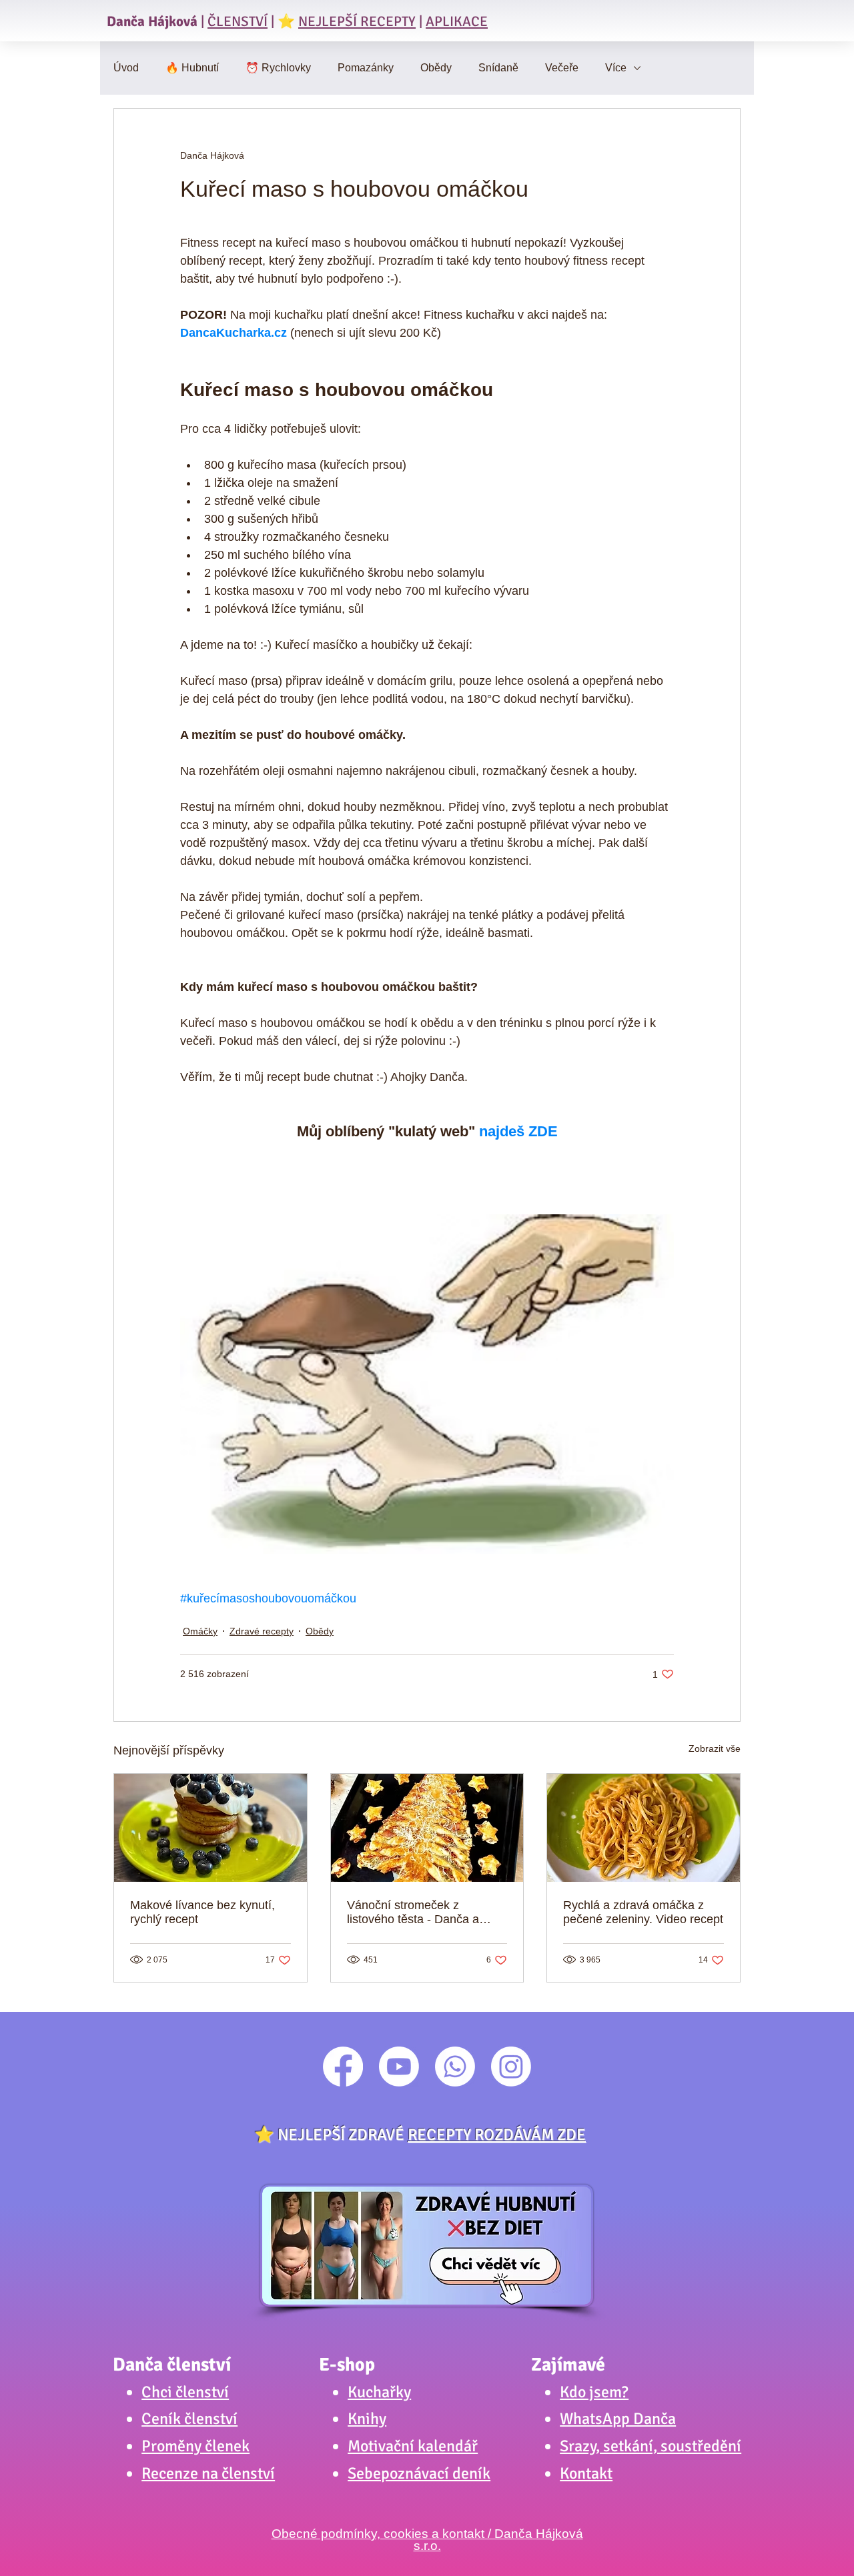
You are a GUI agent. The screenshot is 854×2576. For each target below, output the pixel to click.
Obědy (436, 68)
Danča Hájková (152, 21)
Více (616, 68)
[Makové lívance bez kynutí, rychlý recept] (210, 1828)
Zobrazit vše (715, 1748)
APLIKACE (457, 21)
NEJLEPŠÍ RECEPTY (357, 21)
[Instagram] (511, 2067)
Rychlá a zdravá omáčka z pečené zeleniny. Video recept (643, 1912)
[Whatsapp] (455, 2067)
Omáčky (200, 1631)
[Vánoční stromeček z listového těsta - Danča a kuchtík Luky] (427, 1828)
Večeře (562, 68)
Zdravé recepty (262, 1631)
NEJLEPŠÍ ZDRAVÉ (432, 2135)
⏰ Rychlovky (278, 68)
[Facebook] (343, 2067)
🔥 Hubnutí (192, 68)
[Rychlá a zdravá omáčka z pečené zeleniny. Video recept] (644, 1828)
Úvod (126, 68)
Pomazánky (366, 68)
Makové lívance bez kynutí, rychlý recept (202, 1912)
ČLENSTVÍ (238, 21)
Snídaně (498, 68)
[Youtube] (399, 2067)
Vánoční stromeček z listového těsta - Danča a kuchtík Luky (413, 1912)
